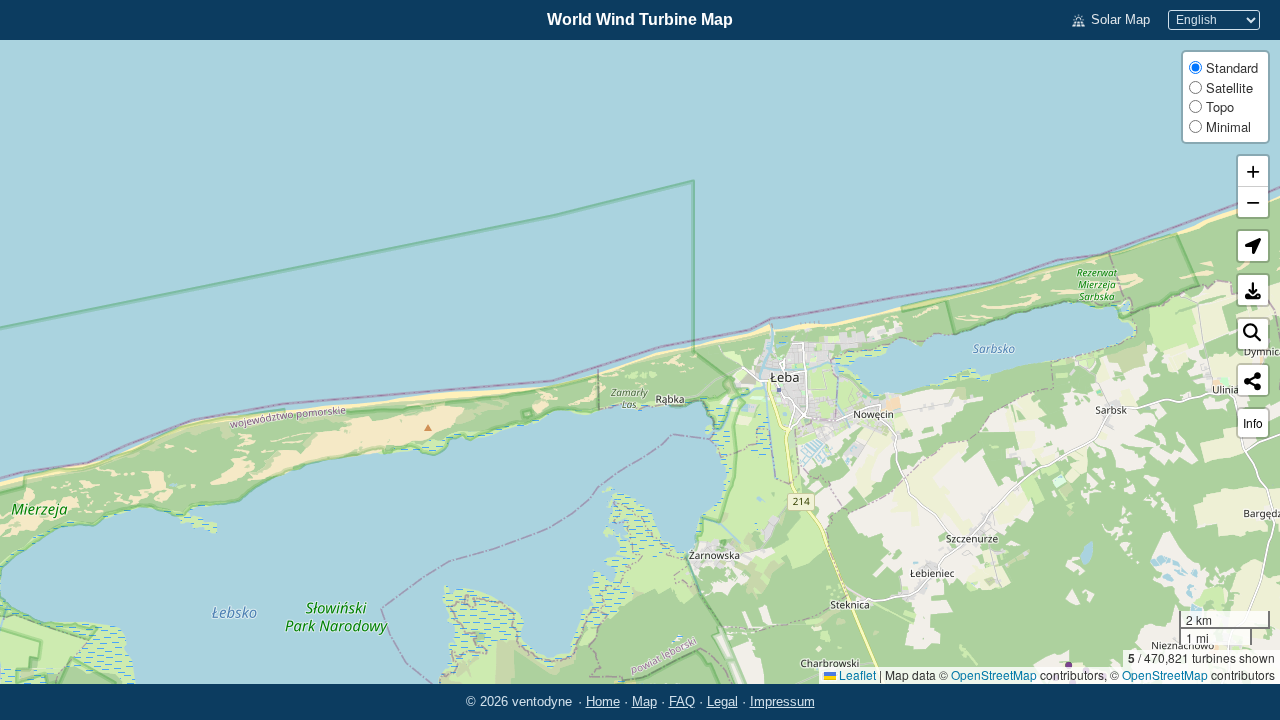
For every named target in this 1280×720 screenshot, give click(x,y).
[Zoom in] (1253, 171)
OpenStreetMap (994, 674)
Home (603, 701)
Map (644, 701)
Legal (722, 701)
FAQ (682, 701)
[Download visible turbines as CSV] (1253, 290)
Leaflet (856, 674)
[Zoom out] (1253, 202)
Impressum (782, 701)
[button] (1253, 246)
